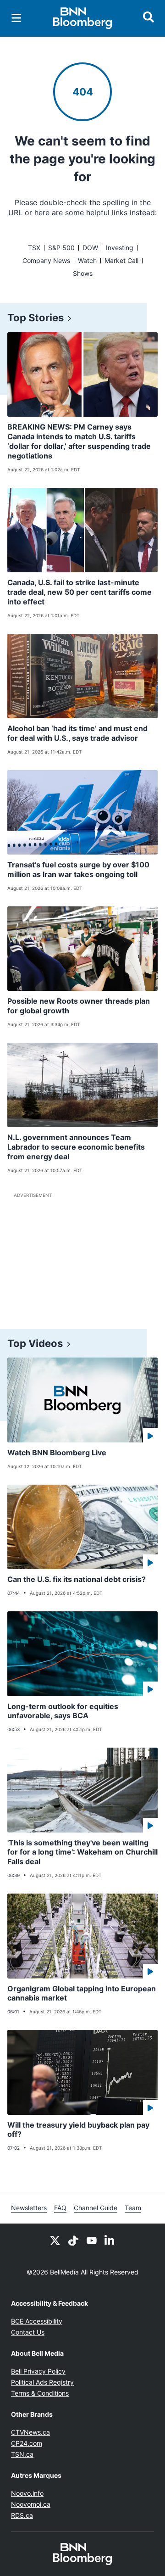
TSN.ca (22, 2454)
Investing (120, 248)
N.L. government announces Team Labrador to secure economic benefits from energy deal (76, 1147)
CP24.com (27, 2443)
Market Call (121, 260)
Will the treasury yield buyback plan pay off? (78, 2130)
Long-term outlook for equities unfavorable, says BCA (63, 1711)
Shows (83, 273)
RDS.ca (22, 2515)
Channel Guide (96, 2208)
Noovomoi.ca (31, 2504)
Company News (46, 260)
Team (133, 2208)
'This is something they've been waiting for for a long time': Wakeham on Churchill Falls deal (82, 1852)
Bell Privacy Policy (38, 2371)
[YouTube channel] (92, 2240)
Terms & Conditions (40, 2393)
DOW (90, 248)
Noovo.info (27, 2493)
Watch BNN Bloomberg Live (57, 1453)
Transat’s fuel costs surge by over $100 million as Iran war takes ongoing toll (78, 869)
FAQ (60, 2208)
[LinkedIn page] (110, 2240)
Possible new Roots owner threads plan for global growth (79, 1006)
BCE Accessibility (37, 2321)
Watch (87, 260)
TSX (34, 248)
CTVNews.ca (30, 2432)
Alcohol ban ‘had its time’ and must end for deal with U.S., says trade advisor (77, 733)
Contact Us (28, 2332)
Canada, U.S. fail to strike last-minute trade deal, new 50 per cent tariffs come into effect (80, 592)
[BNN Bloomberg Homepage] (83, 18)
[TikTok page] (73, 2240)
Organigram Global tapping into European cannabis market (82, 1993)
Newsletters (29, 2208)
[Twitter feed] (55, 2240)
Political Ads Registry (42, 2382)
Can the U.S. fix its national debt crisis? (77, 1579)
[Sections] (16, 18)
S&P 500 (61, 248)
